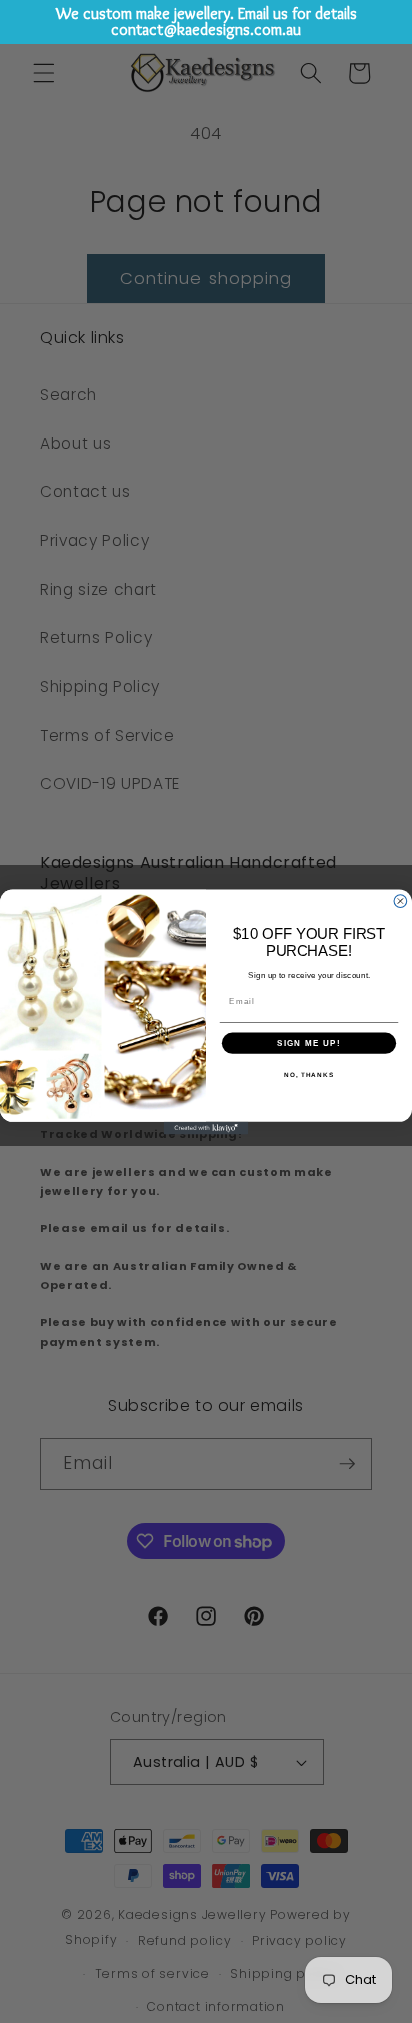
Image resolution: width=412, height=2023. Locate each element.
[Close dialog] (400, 900)
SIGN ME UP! (309, 1042)
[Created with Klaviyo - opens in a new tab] (206, 1127)
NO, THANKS (309, 1074)
